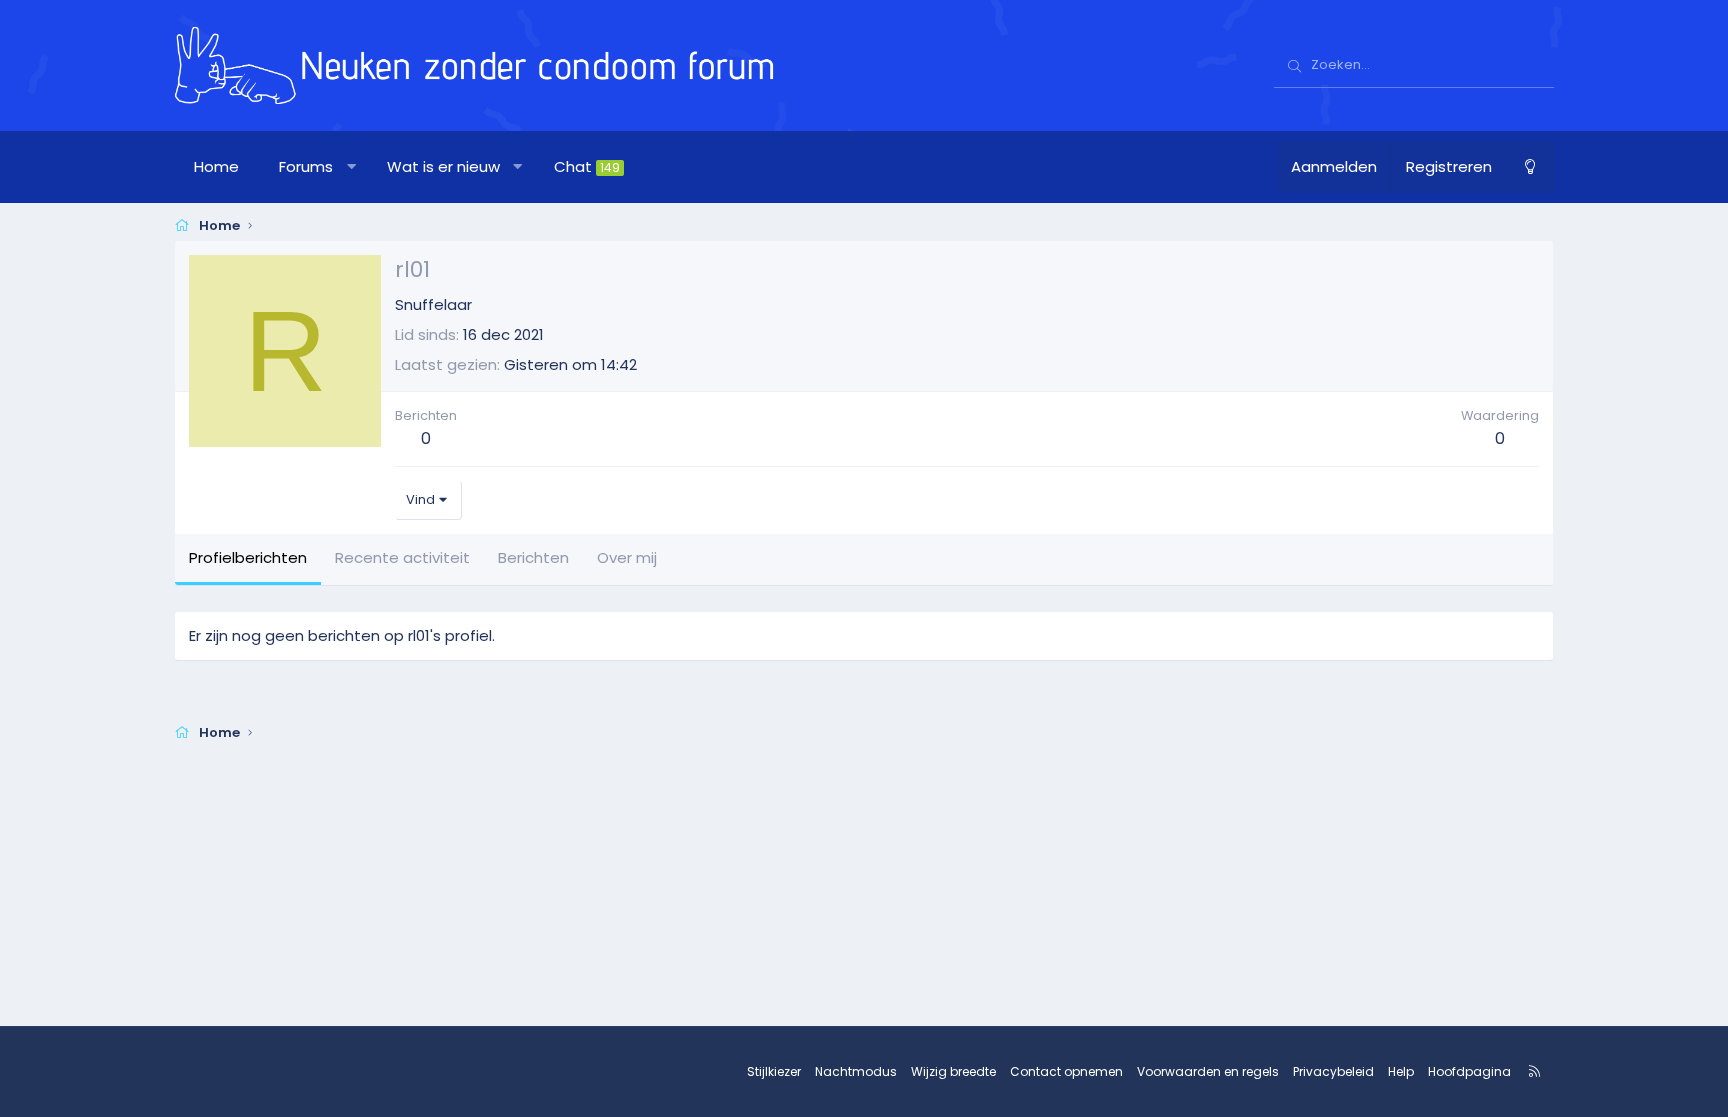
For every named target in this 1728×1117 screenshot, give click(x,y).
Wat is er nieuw (443, 166)
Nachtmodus (856, 1071)
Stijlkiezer (774, 1071)
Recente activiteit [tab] (402, 557)
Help (1401, 1071)
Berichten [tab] (533, 557)
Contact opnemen (1066, 1071)
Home (216, 166)
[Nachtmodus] (1530, 167)
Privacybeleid (1333, 1071)
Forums (306, 166)
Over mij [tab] (627, 557)
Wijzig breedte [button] (953, 1071)
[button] (351, 167)
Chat (587, 166)
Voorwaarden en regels (1208, 1071)
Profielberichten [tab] (248, 557)
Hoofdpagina (1469, 1071)
